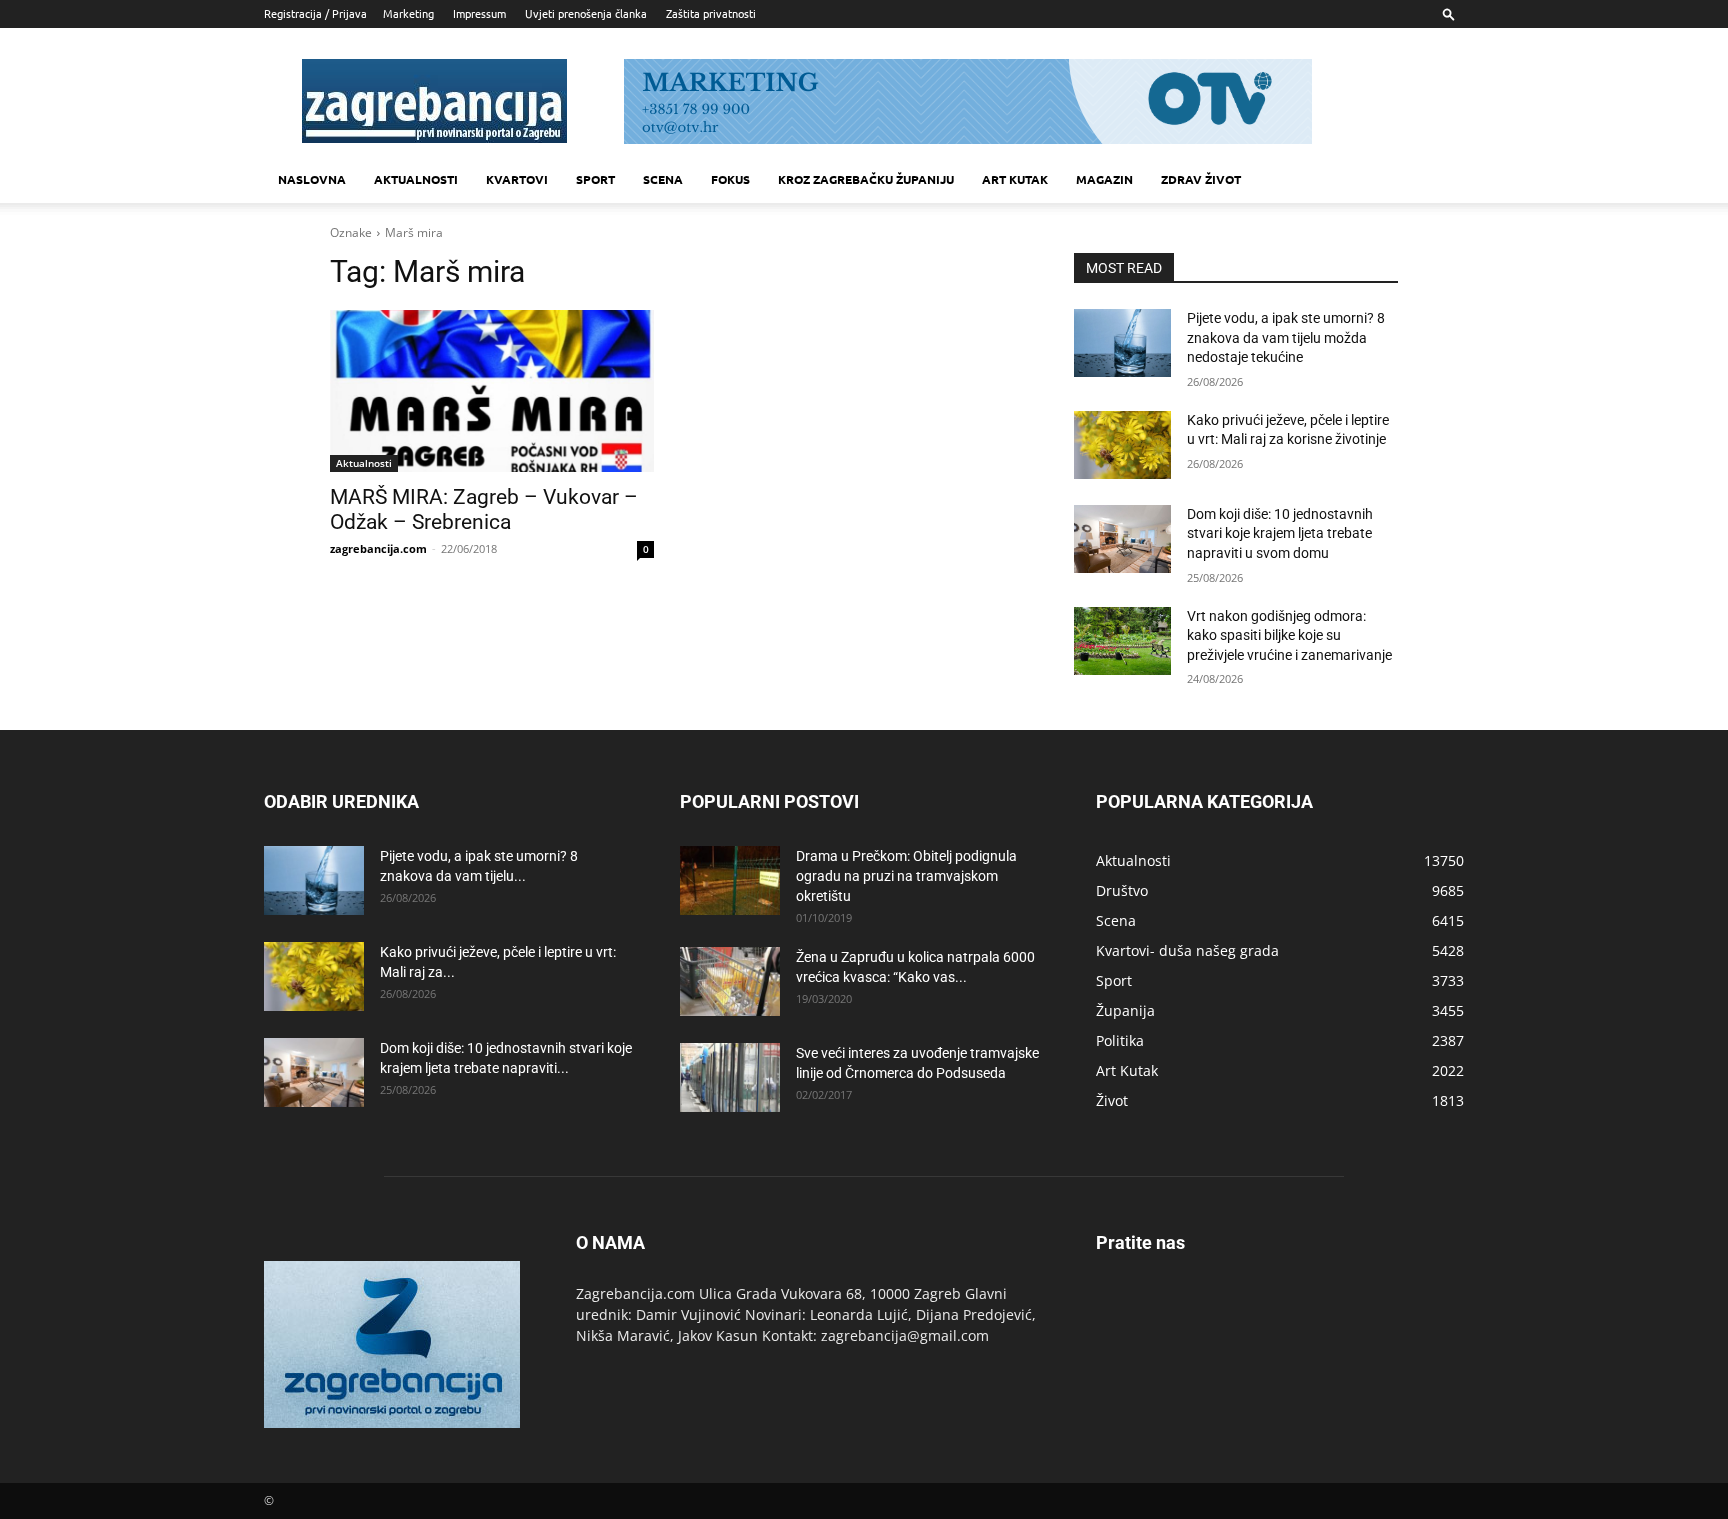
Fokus (730, 179)
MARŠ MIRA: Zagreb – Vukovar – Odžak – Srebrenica (484, 509)
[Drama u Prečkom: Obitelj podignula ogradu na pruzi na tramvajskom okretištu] (730, 880)
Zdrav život (1201, 179)
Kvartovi (517, 179)
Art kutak (1015, 179)
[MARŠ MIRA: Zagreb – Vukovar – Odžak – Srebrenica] (492, 391)
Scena (663, 179)
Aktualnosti (416, 179)
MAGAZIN (1104, 179)
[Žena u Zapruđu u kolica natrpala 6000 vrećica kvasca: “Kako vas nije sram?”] (730, 981)
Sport (595, 179)
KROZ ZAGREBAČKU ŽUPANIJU (866, 179)
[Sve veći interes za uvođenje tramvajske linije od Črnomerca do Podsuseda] (730, 1077)
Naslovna (312, 179)
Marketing (408, 13)
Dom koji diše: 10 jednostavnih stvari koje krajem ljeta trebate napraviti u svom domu (1280, 533)
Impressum (479, 13)
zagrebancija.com (378, 548)
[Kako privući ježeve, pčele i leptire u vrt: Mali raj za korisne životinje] (1122, 445)
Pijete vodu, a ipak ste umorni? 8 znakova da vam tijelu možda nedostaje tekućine (1286, 337)
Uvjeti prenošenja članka (586, 13)
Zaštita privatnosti (711, 13)
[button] (1449, 13)
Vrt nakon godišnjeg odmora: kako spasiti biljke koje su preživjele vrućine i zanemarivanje (1289, 635)
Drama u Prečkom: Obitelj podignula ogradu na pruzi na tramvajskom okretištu (906, 876)
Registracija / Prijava (315, 13)
